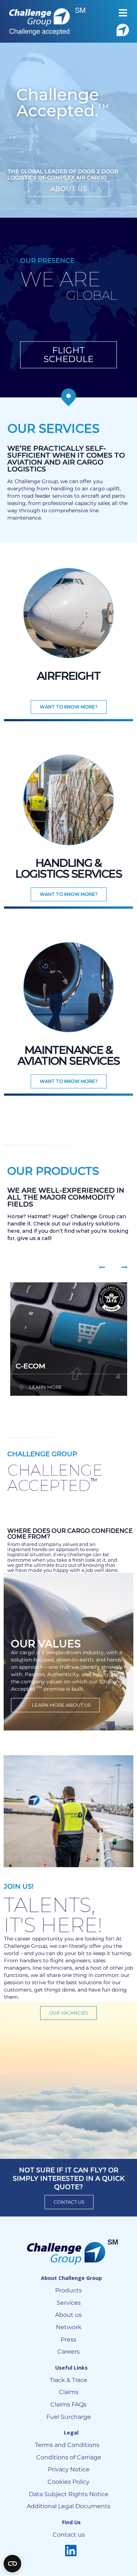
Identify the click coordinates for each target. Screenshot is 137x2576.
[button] (123, 13)
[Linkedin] (71, 2551)
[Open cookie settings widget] (12, 2564)
